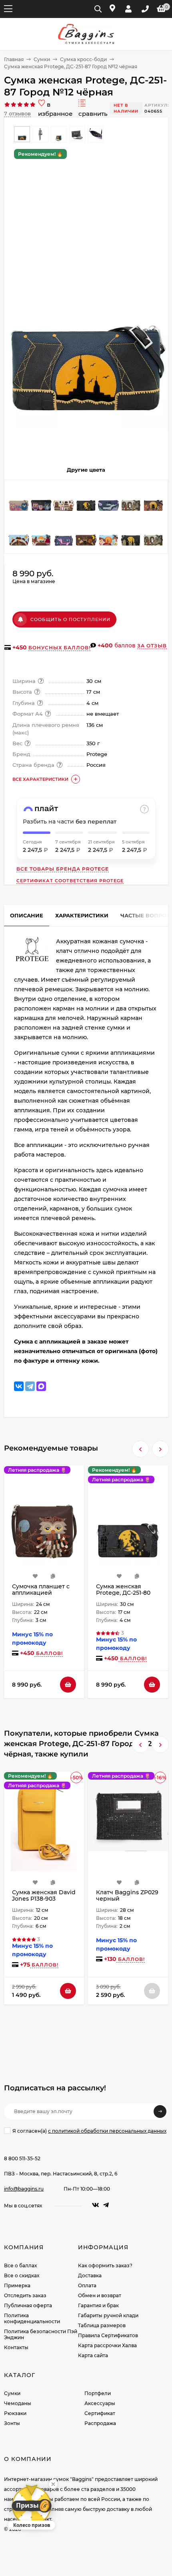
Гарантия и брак (98, 2305)
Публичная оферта (28, 2305)
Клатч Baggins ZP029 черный (127, 1895)
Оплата (87, 2285)
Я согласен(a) (89, 2131)
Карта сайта (93, 2355)
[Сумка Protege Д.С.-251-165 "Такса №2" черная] (64, 534)
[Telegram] (30, 1386)
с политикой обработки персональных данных (107, 2131)
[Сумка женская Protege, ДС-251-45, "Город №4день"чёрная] (19, 534)
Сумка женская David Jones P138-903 (44, 1895)
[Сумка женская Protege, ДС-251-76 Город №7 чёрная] (131, 534)
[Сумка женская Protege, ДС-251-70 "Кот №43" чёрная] (153, 534)
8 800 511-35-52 (22, 2158)
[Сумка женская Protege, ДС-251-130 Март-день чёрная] (41, 534)
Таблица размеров (102, 2325)
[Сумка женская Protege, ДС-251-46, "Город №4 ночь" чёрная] (86, 534)
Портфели (98, 2393)
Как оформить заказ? (105, 2265)
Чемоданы (18, 2403)
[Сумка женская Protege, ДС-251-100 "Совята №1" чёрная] (41, 499)
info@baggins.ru (24, 2189)
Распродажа (100, 2423)
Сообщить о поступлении (70, 619)
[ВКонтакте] (19, 1386)
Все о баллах (20, 2265)
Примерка (17, 2285)
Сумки (42, 59)
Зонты (12, 2423)
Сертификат (100, 2413)
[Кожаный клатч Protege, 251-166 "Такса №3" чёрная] (108, 499)
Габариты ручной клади (108, 2315)
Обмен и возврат (100, 2295)
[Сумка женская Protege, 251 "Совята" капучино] (19, 499)
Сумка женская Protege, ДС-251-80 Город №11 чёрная (123, 1593)
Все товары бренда (63, 869)
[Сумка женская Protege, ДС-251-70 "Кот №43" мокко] (131, 499)
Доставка (90, 2275)
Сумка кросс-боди (83, 59)
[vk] (96, 2205)
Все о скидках (22, 2275)
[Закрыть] (53, 2484)
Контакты (16, 2347)
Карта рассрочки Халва (107, 2345)
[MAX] (41, 1386)
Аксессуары (100, 2403)
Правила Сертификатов (108, 2335)
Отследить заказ (25, 2295)
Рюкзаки (15, 2413)
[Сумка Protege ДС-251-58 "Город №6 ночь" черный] (153, 499)
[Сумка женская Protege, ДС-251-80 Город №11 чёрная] (86, 499)
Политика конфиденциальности (32, 2318)
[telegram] (106, 2205)
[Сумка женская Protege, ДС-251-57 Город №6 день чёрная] (108, 534)
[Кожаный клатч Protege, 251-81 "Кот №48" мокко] (64, 499)
